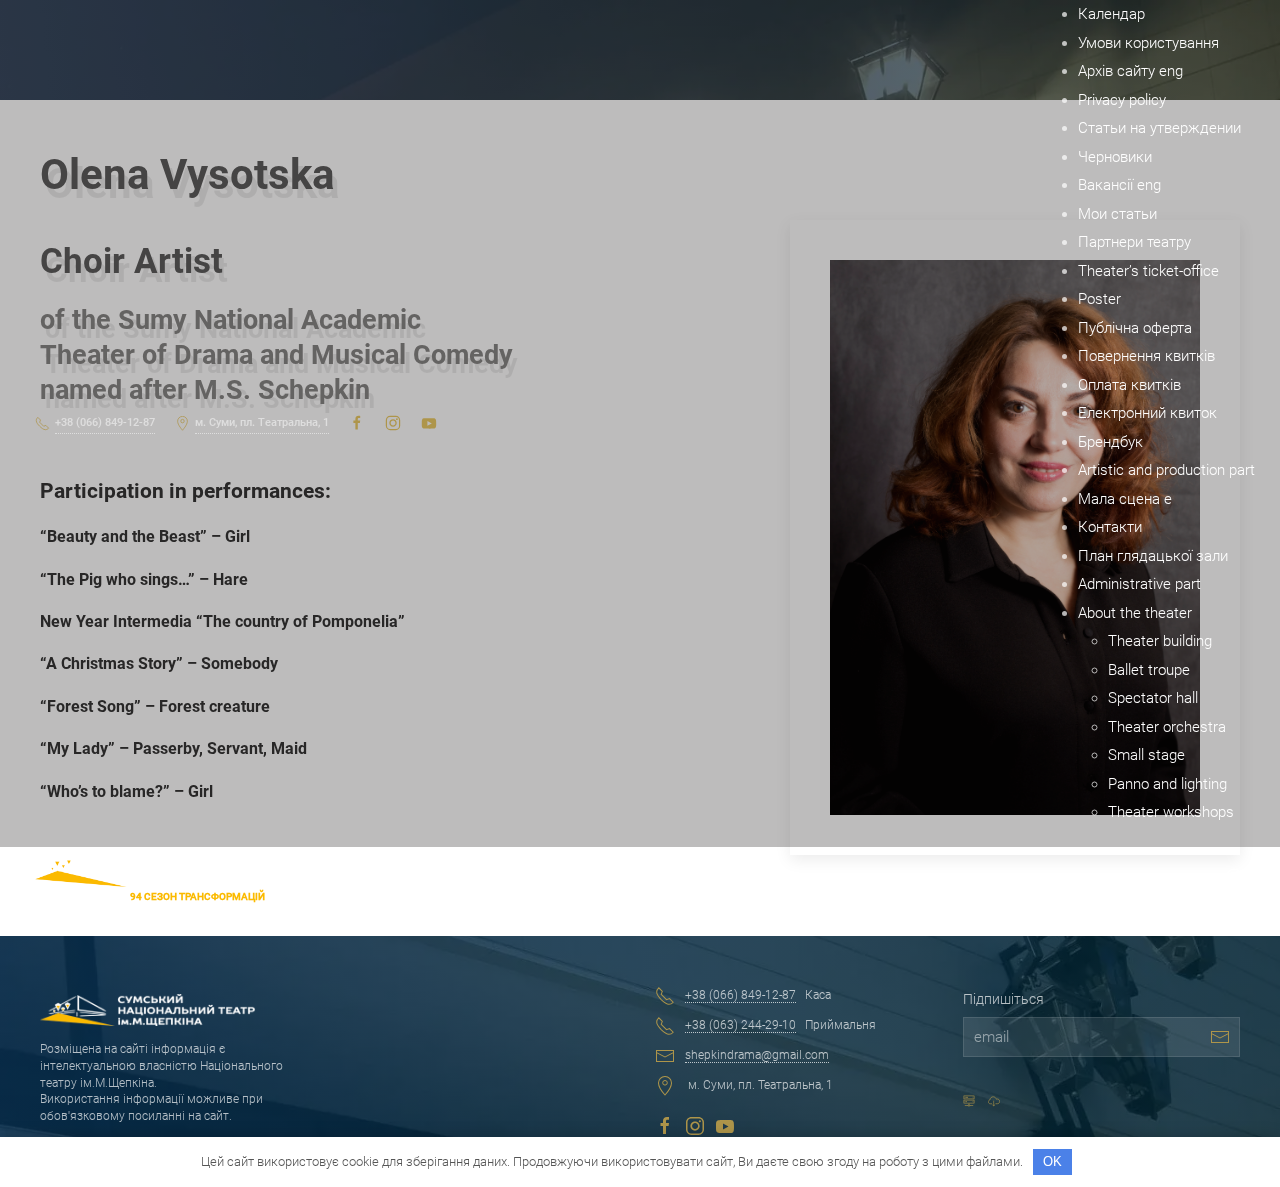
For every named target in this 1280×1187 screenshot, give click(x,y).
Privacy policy (1122, 100)
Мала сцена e (1125, 499)
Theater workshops (1171, 812)
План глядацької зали (1153, 556)
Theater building (1160, 641)
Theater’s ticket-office (1148, 271)
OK (1052, 1161)
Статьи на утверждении (1159, 128)
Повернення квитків (1146, 356)
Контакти (1110, 527)
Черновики (1115, 157)
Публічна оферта (1135, 328)
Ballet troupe (1149, 670)
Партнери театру (1134, 242)
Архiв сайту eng (1130, 71)
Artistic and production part (1166, 470)
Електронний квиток (1147, 413)
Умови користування (1148, 43)
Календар (1111, 14)
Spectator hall (1153, 698)
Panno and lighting (1167, 784)
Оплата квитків (1129, 385)
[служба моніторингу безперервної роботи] (994, 1101)
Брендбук (1110, 442)
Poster (1099, 299)
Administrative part (1139, 584)
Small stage (1146, 755)
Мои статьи (1117, 214)
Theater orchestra (1167, 727)
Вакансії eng (1119, 185)
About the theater (1135, 613)
